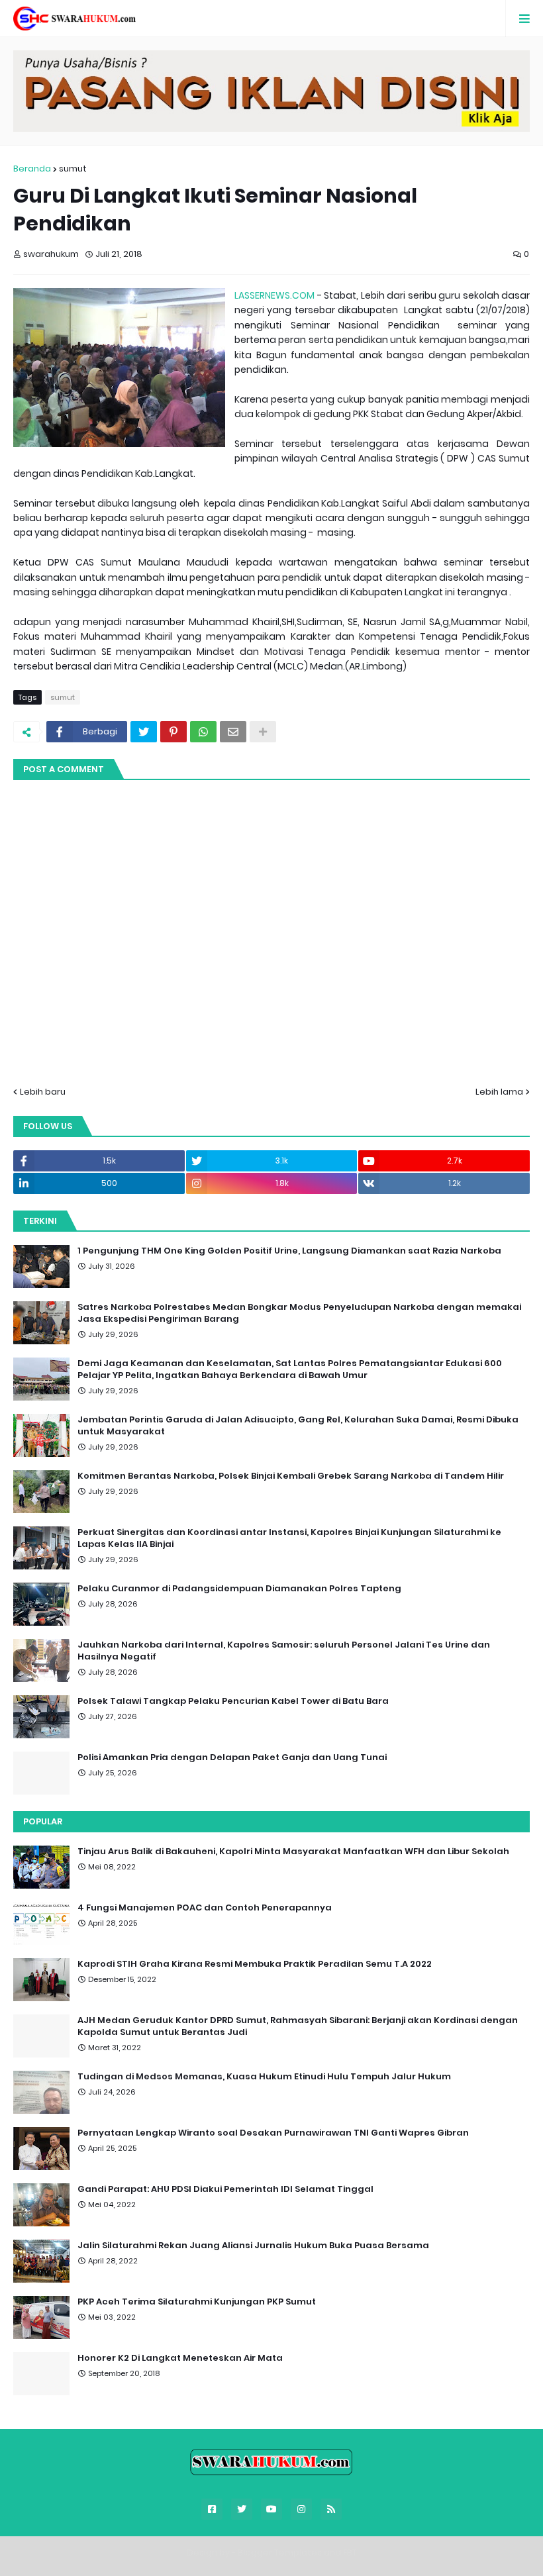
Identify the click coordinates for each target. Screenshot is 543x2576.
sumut (73, 169)
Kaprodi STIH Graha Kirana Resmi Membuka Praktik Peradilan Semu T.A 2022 (255, 1964)
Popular (43, 1821)
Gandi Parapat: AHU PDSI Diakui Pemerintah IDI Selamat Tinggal (225, 2189)
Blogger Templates (280, 2552)
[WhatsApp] (203, 732)
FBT (350, 2552)
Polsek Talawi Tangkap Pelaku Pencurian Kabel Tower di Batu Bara (233, 1701)
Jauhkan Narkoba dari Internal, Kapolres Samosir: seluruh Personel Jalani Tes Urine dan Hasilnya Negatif (284, 1651)
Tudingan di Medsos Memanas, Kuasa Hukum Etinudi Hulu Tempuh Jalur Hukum (264, 2077)
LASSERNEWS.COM (274, 295)
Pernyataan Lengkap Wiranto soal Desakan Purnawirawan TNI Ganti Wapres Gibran (273, 2133)
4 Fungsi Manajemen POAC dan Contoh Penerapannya (205, 1908)
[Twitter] (144, 732)
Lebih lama (499, 1092)
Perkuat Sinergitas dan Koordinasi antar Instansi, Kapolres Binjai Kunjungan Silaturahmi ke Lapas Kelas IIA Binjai (289, 1538)
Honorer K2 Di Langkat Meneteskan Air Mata (180, 2358)
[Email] (233, 732)
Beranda (32, 169)
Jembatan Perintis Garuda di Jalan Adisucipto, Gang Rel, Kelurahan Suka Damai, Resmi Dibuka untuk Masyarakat (298, 1426)
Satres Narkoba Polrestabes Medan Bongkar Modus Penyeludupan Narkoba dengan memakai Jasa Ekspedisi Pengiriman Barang (299, 1313)
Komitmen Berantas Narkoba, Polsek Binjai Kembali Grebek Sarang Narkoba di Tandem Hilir (291, 1476)
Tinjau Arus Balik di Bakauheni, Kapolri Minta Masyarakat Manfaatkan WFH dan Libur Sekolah (293, 1852)
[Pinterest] (173, 732)
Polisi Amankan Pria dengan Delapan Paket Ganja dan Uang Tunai (232, 1758)
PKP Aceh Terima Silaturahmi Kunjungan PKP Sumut (197, 2302)
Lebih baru (43, 1092)
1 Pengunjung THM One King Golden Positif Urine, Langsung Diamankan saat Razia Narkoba (289, 1251)
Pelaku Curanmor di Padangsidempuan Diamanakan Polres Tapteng (239, 1589)
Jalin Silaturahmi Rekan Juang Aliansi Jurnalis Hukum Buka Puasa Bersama (253, 2246)
